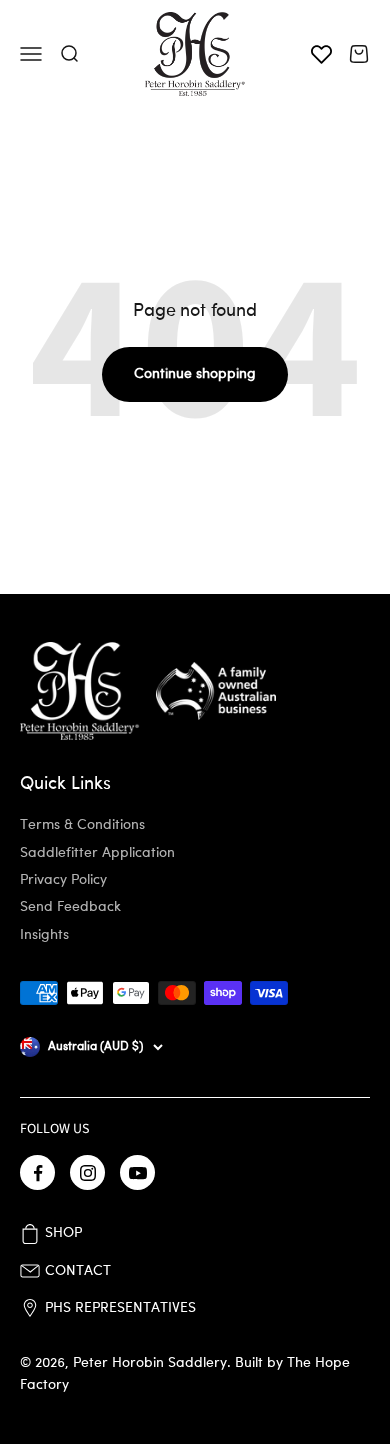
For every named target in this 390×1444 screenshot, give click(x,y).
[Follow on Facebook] (37, 1172)
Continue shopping (195, 374)
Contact (78, 1271)
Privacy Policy (63, 880)
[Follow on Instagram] (87, 1172)
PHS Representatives (120, 1308)
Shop (63, 1233)
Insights (44, 935)
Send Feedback (70, 907)
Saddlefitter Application (97, 853)
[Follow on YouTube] (137, 1172)
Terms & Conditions (82, 825)
